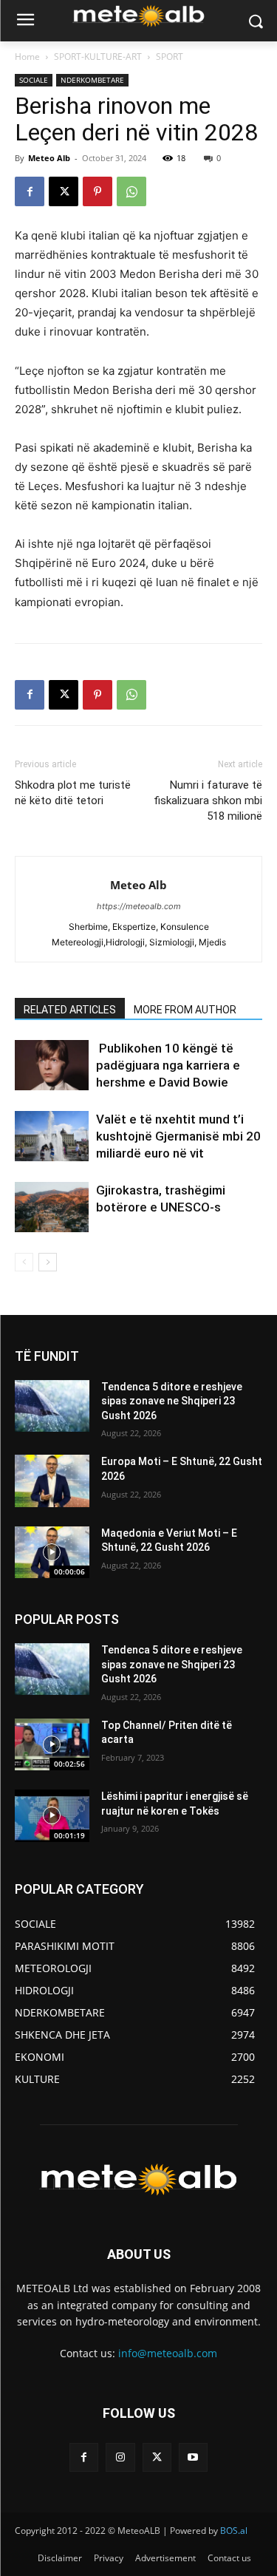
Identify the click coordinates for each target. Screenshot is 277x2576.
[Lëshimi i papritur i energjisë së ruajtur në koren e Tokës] (52, 1815)
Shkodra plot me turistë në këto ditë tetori (73, 793)
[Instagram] (120, 2457)
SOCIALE (34, 80)
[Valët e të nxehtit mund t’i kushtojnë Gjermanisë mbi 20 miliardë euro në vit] (52, 1136)
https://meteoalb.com (139, 906)
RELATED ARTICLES (70, 1010)
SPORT (170, 57)
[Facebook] (30, 191)
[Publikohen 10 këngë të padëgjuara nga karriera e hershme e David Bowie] (52, 1066)
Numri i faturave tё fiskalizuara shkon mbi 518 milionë (208, 801)
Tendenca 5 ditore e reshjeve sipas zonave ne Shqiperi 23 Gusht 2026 (172, 1401)
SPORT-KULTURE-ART (98, 57)
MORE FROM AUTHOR (185, 1010)
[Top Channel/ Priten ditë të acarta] (52, 1744)
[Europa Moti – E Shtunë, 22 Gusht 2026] (52, 1481)
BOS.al (234, 2531)
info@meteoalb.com (168, 2353)
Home (27, 57)
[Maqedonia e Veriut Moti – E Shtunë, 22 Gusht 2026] (52, 1552)
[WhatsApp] (131, 191)
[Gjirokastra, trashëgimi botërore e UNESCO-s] (52, 1207)
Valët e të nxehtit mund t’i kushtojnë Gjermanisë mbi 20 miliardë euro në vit (178, 1136)
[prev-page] (24, 1262)
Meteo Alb (49, 158)
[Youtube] (193, 2457)
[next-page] (48, 1262)
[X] (64, 191)
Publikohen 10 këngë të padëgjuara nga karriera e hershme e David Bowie (168, 1065)
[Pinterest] (98, 191)
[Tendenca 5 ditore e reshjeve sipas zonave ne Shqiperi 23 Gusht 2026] (52, 1406)
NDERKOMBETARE (92, 80)
